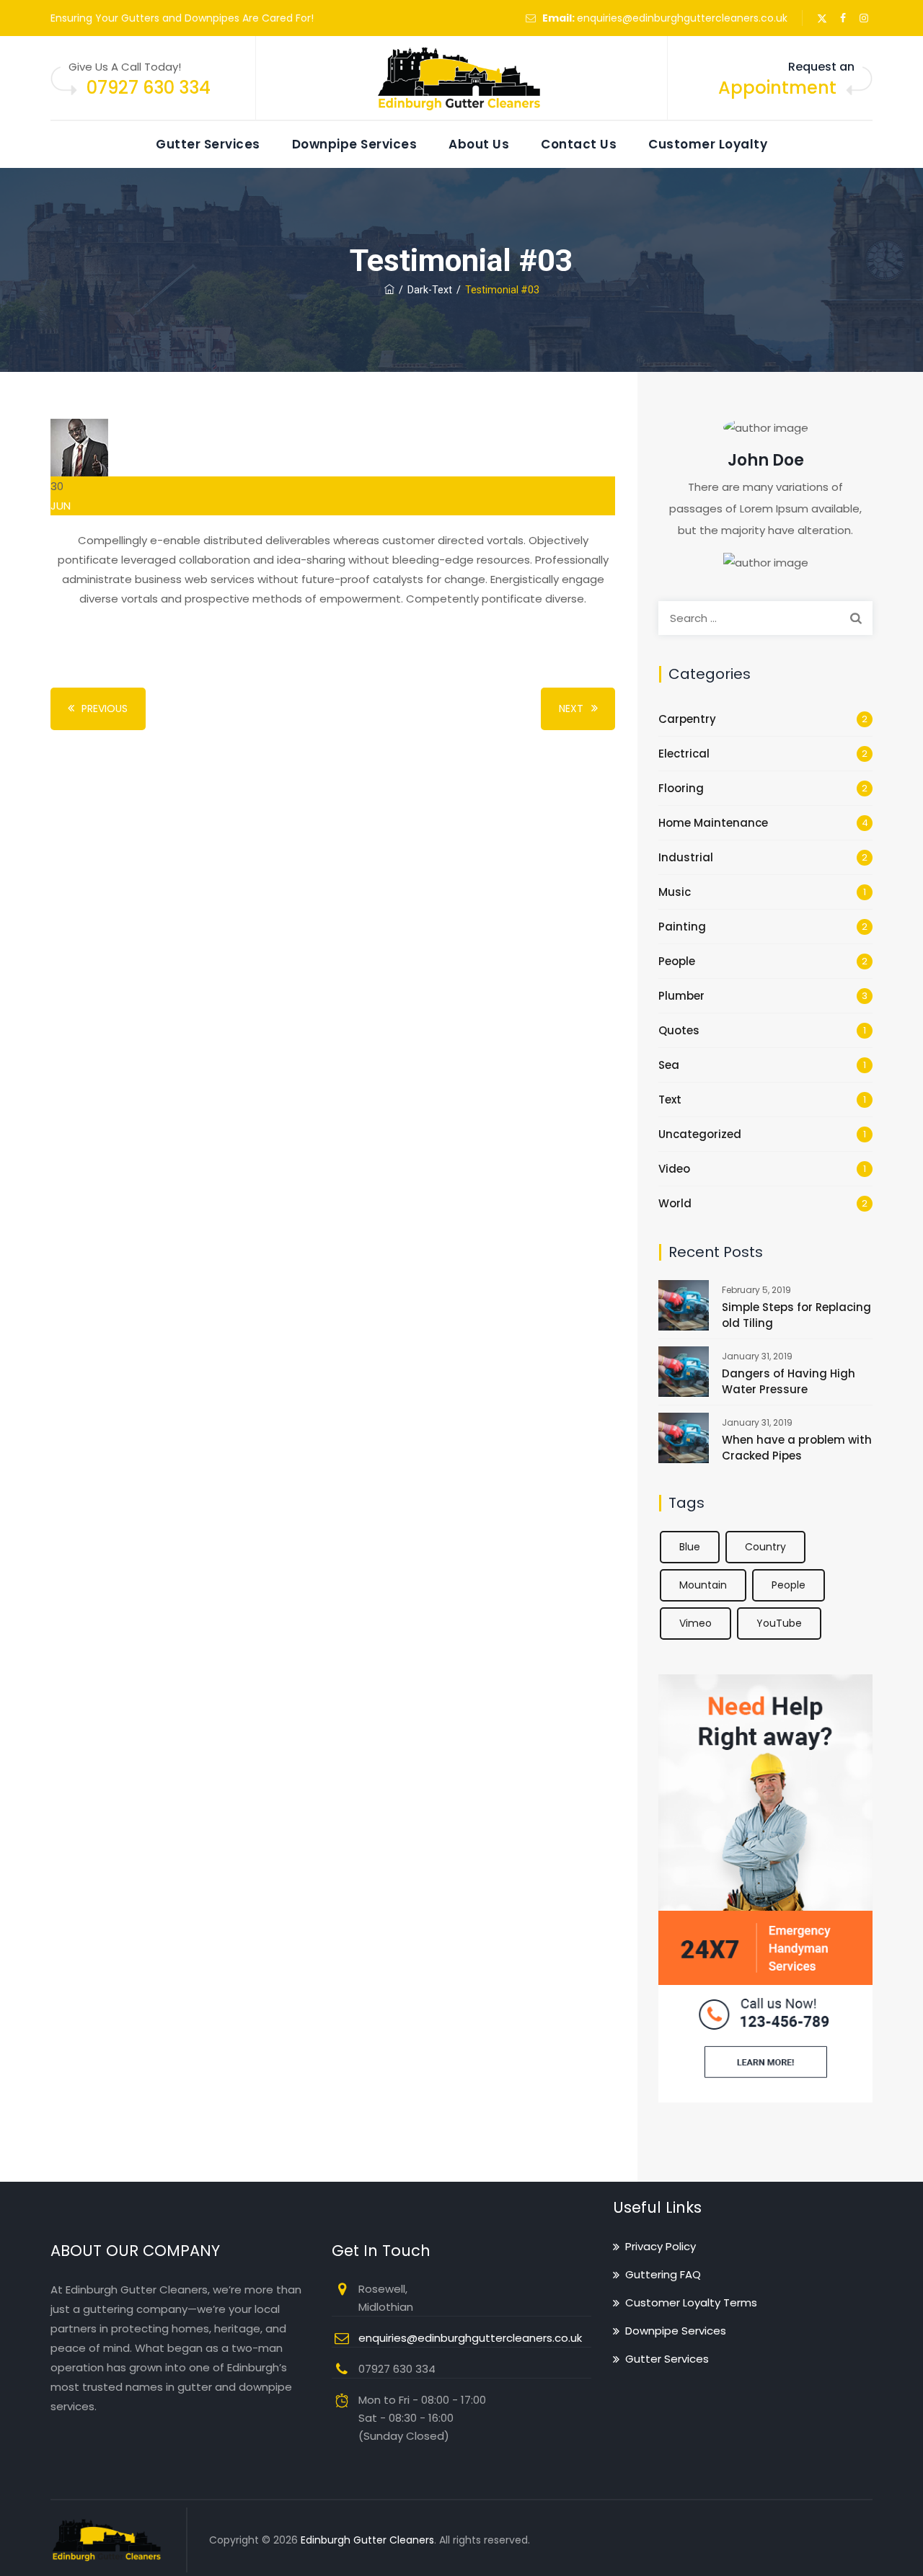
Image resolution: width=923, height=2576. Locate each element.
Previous (105, 709)
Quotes (679, 1030)
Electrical (684, 754)
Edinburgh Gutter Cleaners (367, 2540)
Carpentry (687, 719)
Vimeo (695, 1623)
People (677, 961)
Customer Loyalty (708, 144)
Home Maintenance (713, 823)
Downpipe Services (355, 144)
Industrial (686, 857)
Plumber (681, 996)
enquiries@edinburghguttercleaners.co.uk (682, 18)
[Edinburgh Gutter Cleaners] (461, 79)
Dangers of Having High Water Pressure (789, 1381)
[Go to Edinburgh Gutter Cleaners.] (389, 290)
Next (571, 709)
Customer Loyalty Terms (691, 2302)
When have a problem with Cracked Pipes (797, 1448)
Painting (682, 927)
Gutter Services (208, 144)
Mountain (703, 1585)
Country (765, 1547)
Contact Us (579, 144)
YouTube (779, 1623)
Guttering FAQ (663, 2274)
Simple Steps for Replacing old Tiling (796, 1315)
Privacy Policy (661, 2246)
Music (675, 892)
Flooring (681, 788)
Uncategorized (700, 1134)
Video (674, 1169)
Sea (669, 1065)
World (675, 1203)
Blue (690, 1547)
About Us (479, 144)
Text (670, 1100)
